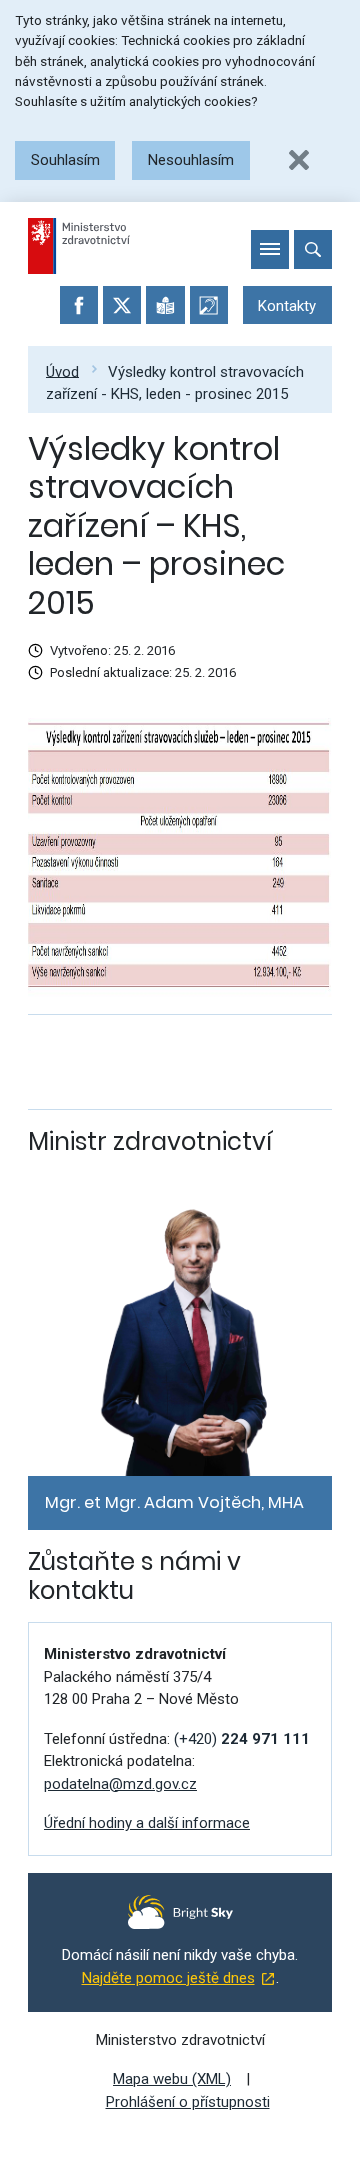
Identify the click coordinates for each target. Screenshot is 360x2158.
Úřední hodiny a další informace (147, 1823)
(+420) (242, 1739)
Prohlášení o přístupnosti (188, 2102)
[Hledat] (313, 249)
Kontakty (287, 306)
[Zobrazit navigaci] (270, 249)
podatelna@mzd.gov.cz (120, 1784)
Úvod (62, 371)
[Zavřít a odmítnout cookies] (299, 160)
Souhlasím (65, 160)
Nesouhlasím (191, 160)
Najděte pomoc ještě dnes (168, 1978)
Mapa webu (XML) (172, 2079)
